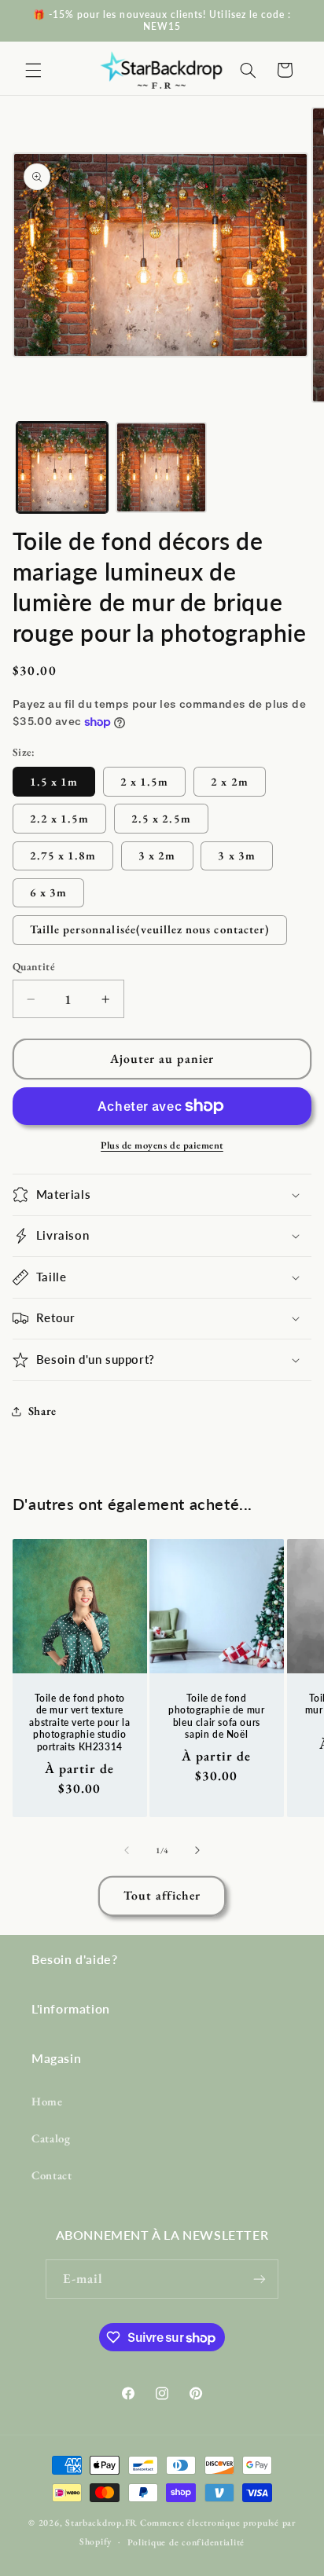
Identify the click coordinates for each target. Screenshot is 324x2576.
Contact (52, 2175)
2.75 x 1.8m (63, 855)
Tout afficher (162, 1895)
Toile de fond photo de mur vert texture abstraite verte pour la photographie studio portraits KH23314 (79, 1722)
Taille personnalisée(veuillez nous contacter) (150, 929)
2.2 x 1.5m (60, 818)
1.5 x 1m (54, 781)
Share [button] (42, 1411)
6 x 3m (48, 892)
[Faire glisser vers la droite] (197, 1850)
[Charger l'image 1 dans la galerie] (62, 467)
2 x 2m (229, 781)
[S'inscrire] (260, 2279)
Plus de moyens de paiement (162, 1145)
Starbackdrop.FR (101, 2522)
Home (47, 2101)
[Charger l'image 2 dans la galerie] (161, 467)
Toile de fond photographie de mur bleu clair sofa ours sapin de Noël (216, 1716)
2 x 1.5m (144, 781)
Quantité (34, 966)
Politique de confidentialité (186, 2542)
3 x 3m (236, 855)
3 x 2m (157, 855)
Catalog (51, 2138)
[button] (33, 70)
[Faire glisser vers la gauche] (127, 1850)
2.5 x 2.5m (161, 818)
